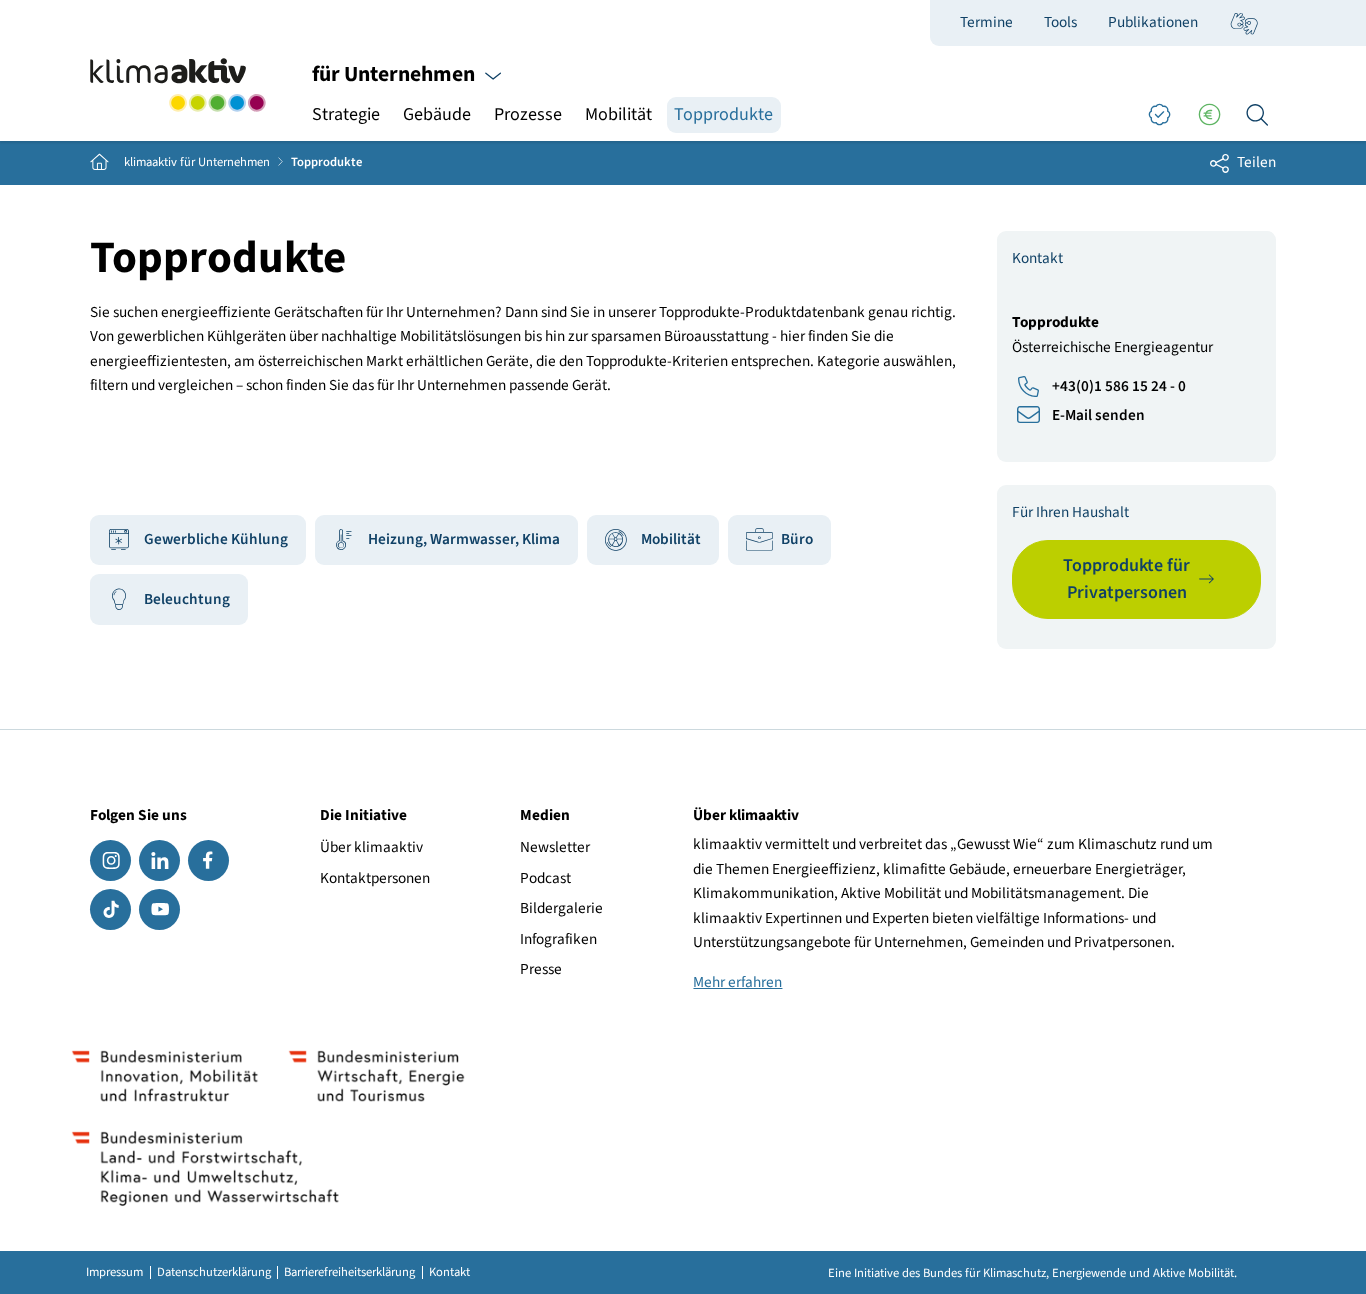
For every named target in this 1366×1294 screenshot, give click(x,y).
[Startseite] (178, 85)
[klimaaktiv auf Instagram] (110, 860)
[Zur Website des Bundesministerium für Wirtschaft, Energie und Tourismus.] (376, 1076)
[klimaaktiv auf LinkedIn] (159, 860)
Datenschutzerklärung (214, 1272)
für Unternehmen (395, 74)
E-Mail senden (1098, 415)
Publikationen (1153, 22)
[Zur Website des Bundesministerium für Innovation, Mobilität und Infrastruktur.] (165, 1076)
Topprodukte (723, 114)
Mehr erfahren (737, 982)
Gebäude (437, 114)
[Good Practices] (1159, 115)
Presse (541, 969)
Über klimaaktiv (371, 847)
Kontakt (449, 1272)
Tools (1060, 22)
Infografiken (558, 939)
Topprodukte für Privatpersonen (1126, 579)
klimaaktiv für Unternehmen (197, 162)
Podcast (545, 878)
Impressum (114, 1272)
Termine (986, 22)
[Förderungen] (1209, 115)
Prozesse (528, 114)
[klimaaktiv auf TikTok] (110, 909)
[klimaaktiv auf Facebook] (208, 860)
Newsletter (555, 847)
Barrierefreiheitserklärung (349, 1272)
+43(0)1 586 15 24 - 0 (1119, 386)
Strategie (346, 114)
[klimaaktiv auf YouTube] (159, 909)
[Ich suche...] (1257, 115)
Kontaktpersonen (375, 878)
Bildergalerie (561, 908)
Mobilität (618, 114)
